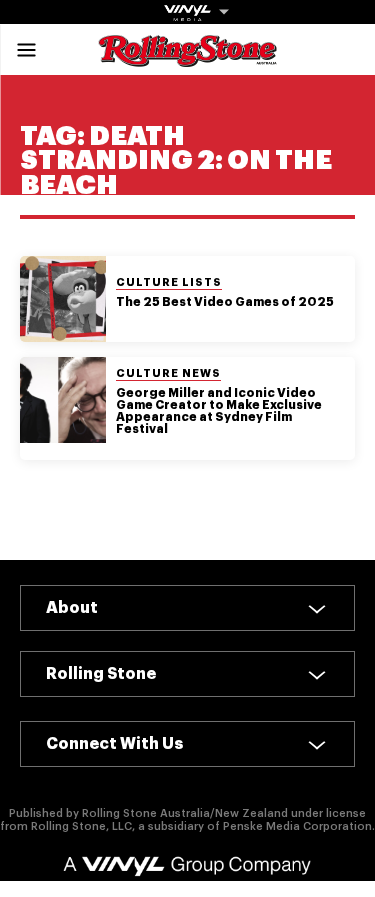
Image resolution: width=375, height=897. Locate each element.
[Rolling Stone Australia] (188, 57)
